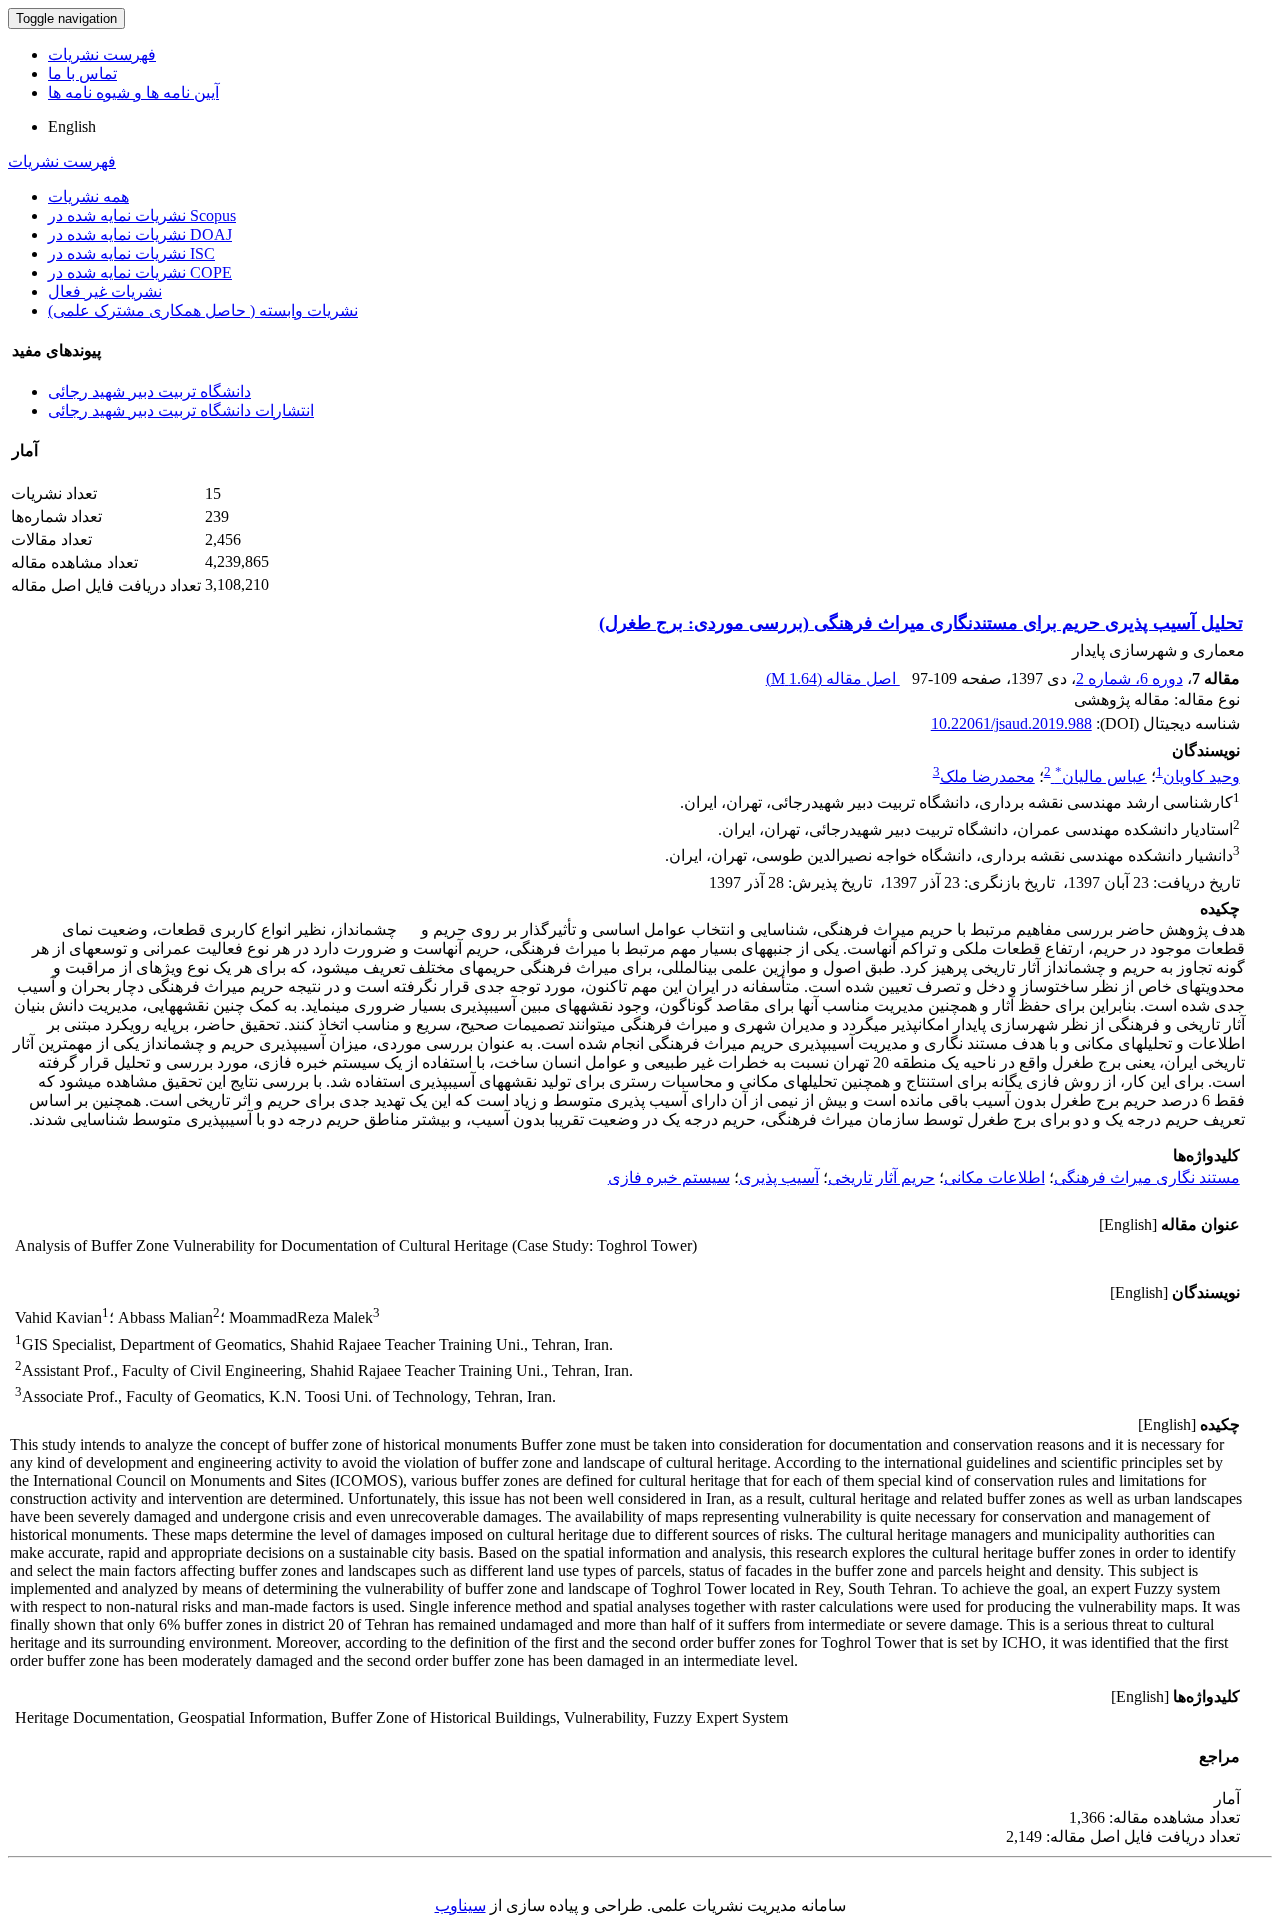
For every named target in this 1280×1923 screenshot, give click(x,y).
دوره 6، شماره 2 (1129, 678)
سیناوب (460, 1905)
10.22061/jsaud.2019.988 (1011, 723)
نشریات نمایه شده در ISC (131, 253)
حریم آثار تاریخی (881, 1177)
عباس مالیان (1101, 776)
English (72, 126)
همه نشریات (88, 196)
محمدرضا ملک (987, 776)
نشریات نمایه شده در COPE (140, 272)
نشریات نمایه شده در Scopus (142, 215)
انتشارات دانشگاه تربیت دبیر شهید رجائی (181, 410)
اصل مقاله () (833, 678)
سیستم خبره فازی (669, 1177)
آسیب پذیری (779, 1177)
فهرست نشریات (102, 54)
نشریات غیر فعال (105, 291)
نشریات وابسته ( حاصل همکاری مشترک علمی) (203, 310)
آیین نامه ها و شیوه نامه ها (133, 92)
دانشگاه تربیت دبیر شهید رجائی (149, 391)
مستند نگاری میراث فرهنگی (1147, 1177)
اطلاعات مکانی (994, 1177)
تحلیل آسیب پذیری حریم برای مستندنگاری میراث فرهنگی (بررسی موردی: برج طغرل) (921, 623)
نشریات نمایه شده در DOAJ (140, 234)
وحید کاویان (1201, 776)
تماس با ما (82, 73)
